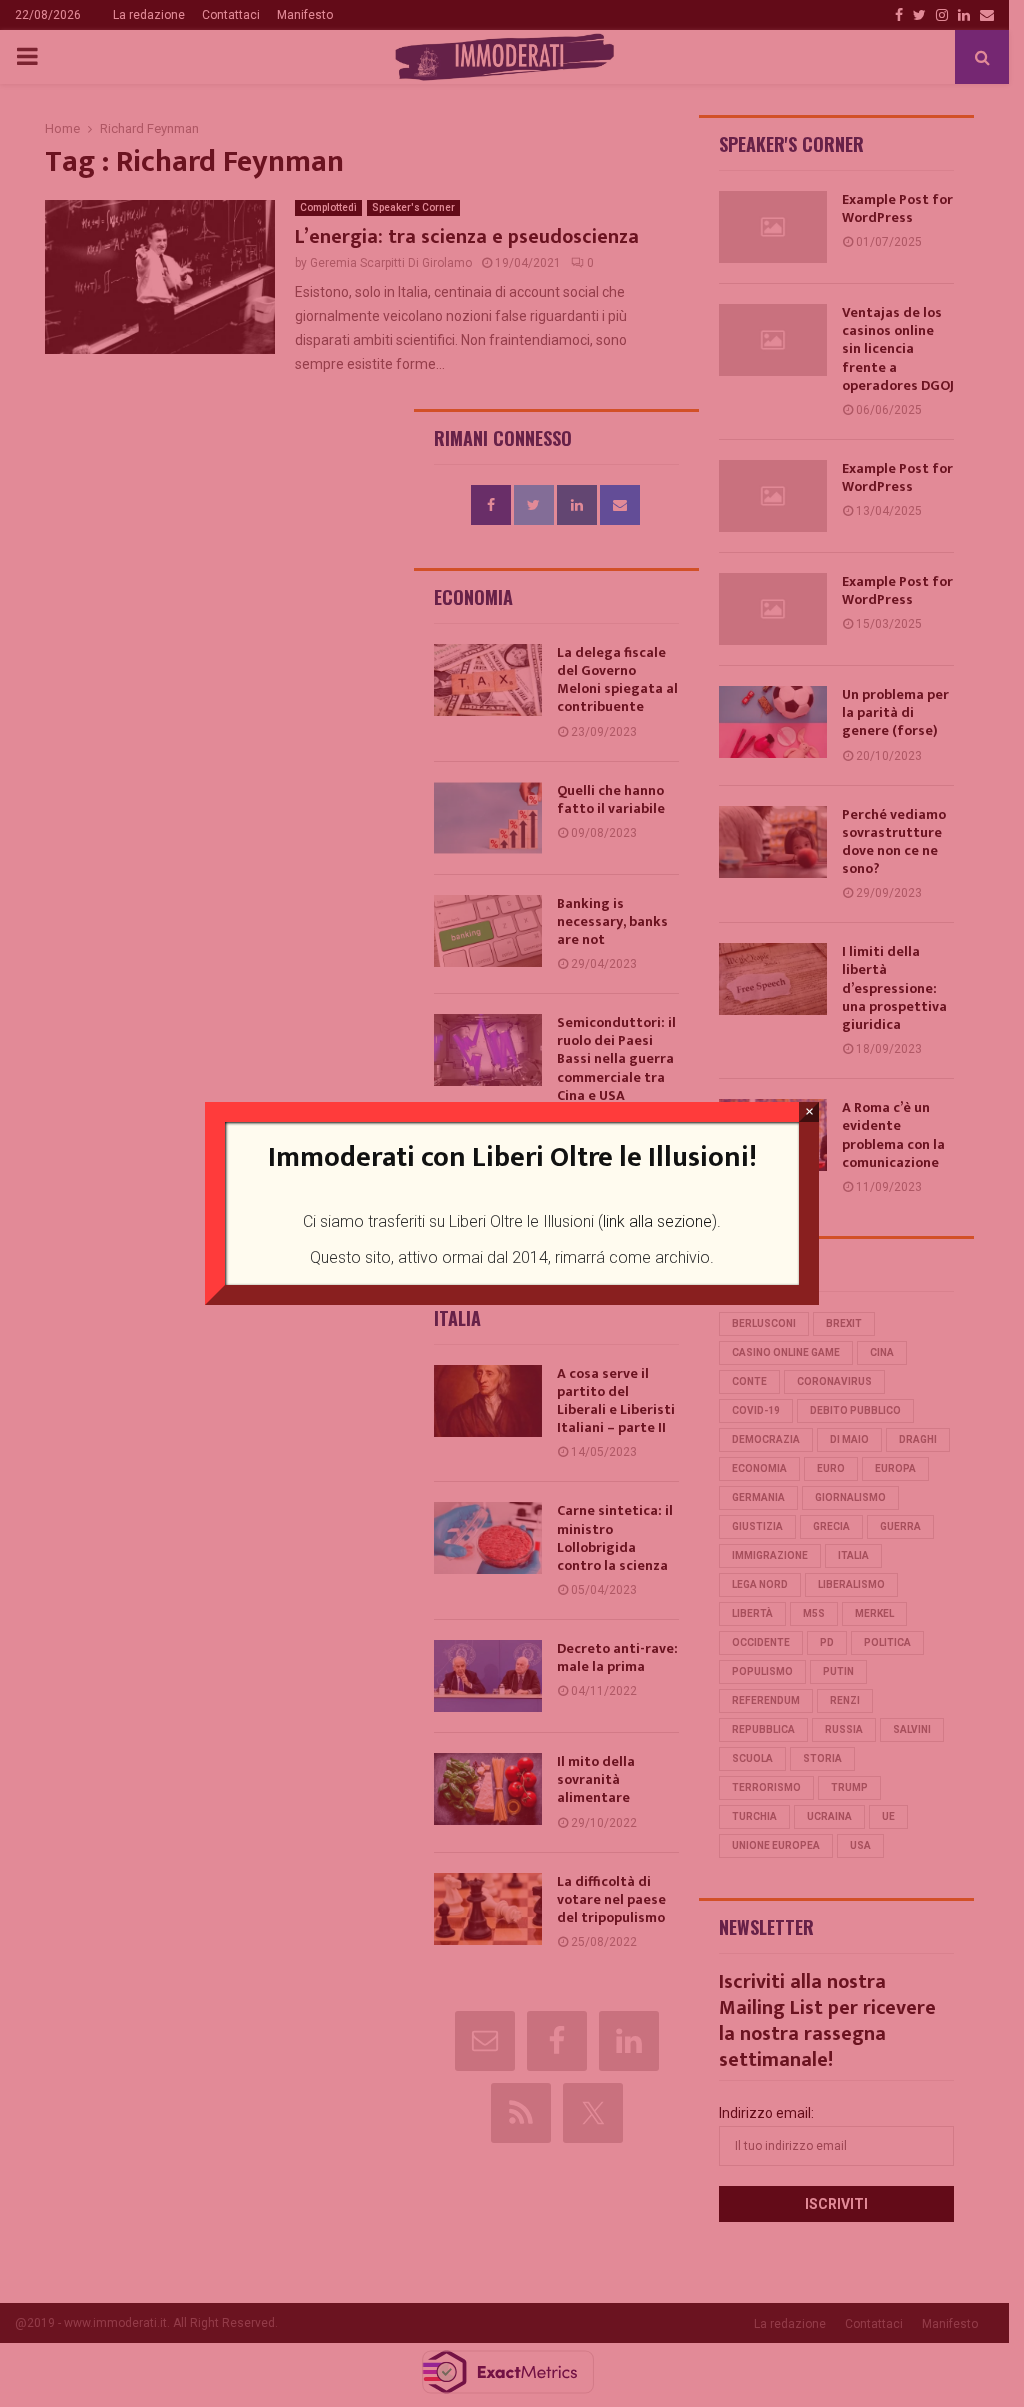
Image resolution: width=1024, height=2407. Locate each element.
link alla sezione (657, 1221)
